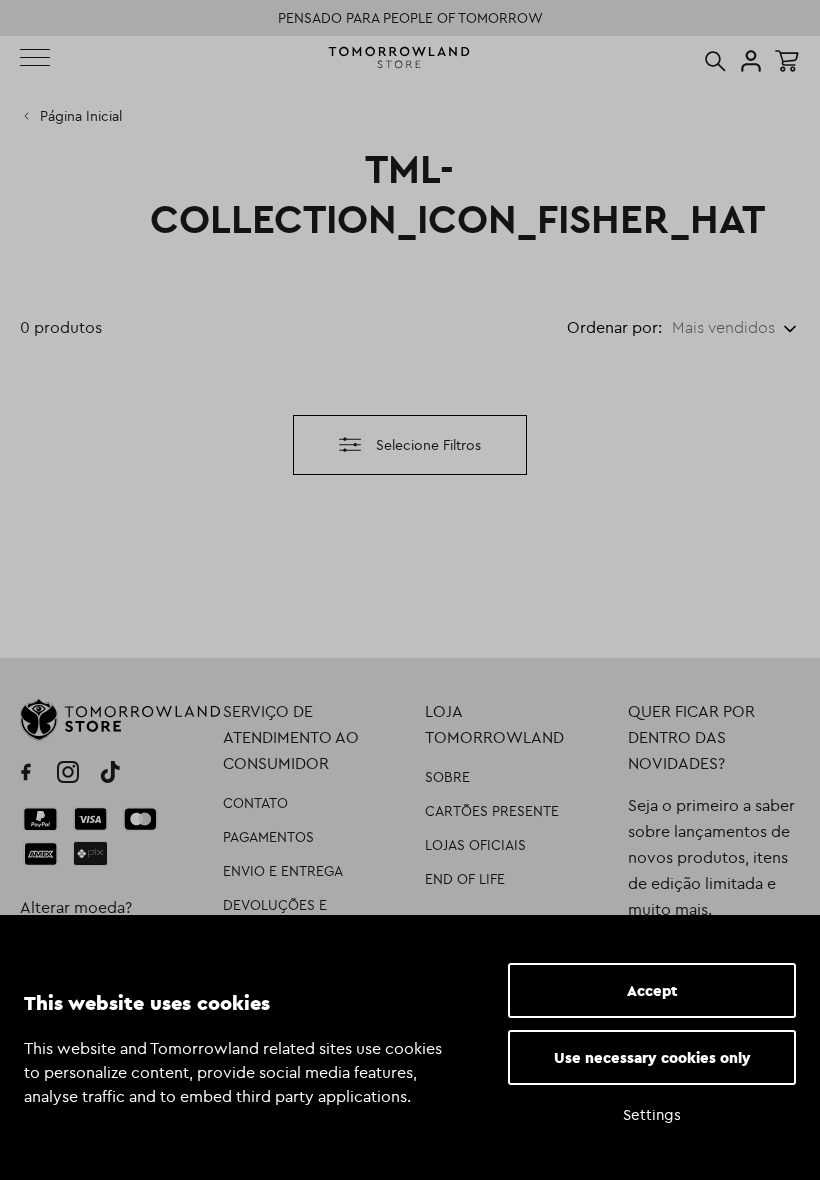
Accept (652, 990)
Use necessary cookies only (652, 1057)
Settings (652, 1114)
